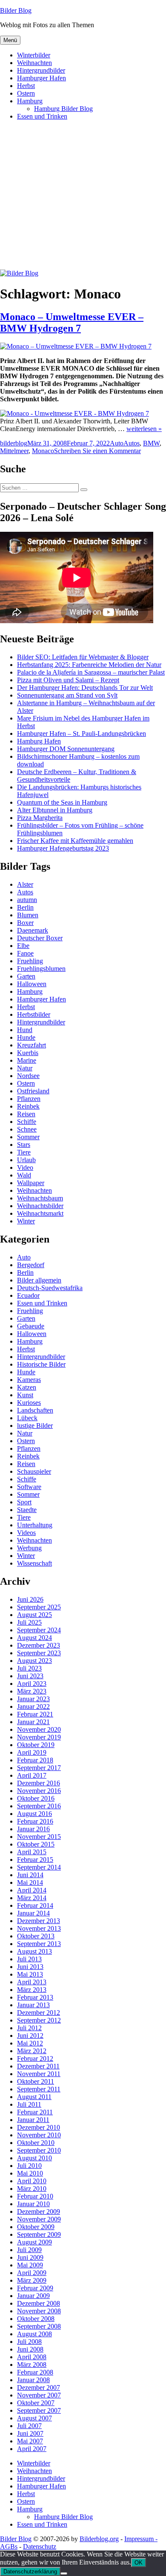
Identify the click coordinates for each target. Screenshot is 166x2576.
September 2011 (39, 2089)
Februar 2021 (35, 1714)
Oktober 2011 (36, 2081)
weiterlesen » (144, 429)
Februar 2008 (35, 2372)
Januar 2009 (33, 2296)
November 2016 (39, 1791)
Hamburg (30, 101)
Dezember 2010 (39, 2127)
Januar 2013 (33, 2005)
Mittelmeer (14, 451)
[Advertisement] (83, 199)
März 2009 (32, 2280)
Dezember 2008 (39, 2303)
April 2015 (32, 1852)
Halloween (32, 984)
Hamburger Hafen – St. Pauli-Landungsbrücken (82, 733)
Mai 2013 (30, 1974)
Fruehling (30, 961)
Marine (27, 1060)
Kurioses (29, 1403)
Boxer (25, 923)
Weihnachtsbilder (40, 1206)
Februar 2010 (35, 2196)
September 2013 (39, 1944)
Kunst (25, 1395)
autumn (27, 900)
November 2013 (39, 1928)
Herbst (26, 86)
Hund (25, 1030)
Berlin (25, 907)
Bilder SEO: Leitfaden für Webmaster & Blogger (83, 657)
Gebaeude (31, 1326)
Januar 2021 (33, 1722)
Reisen (26, 1114)
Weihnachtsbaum (40, 1198)
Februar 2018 (35, 1760)
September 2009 (39, 2234)
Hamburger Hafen (41, 78)
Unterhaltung (35, 1525)
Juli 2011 (29, 2104)
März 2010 (32, 2189)
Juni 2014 (30, 1875)
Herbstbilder (34, 1014)
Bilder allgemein (39, 1280)
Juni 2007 (30, 2433)
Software (29, 1487)
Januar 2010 (33, 2204)
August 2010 (34, 2158)
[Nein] (64, 2573)
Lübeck (27, 1418)
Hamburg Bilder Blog (63, 109)
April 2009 (32, 2273)
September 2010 (39, 2150)
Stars (24, 1145)
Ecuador (28, 1295)
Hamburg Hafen (39, 741)
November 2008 (39, 2311)
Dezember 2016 (39, 1783)
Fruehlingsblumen (41, 969)
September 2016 (39, 1806)
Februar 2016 (35, 1821)
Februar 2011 (35, 2112)
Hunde (26, 1037)
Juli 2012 (29, 2028)
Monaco (43, 451)
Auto (117, 443)
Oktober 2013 (36, 1936)
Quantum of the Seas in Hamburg (62, 802)
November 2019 (39, 1737)
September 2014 (39, 1867)
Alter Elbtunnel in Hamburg (55, 810)
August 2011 (34, 2097)
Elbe (23, 946)
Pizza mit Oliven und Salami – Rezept (68, 680)
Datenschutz (40, 2546)
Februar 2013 (35, 1997)
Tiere (24, 1152)
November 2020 (39, 1729)
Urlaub (26, 1160)
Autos (132, 443)
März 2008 (32, 2365)
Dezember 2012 (39, 2013)
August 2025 (34, 1615)
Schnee (27, 1129)
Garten (26, 976)
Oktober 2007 (36, 2403)
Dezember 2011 (38, 2066)
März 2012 (32, 2051)
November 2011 (39, 2074)
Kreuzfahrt (31, 1045)
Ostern (26, 93)
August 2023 (34, 1661)
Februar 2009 (35, 2288)
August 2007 (34, 2418)
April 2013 (32, 1982)
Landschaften (35, 1410)
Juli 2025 (29, 1622)
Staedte (27, 1510)
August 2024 (34, 1638)
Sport (24, 1502)
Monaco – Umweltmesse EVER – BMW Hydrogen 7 (72, 322)
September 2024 (39, 1630)
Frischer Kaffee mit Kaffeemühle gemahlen (75, 841)
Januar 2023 (33, 1699)
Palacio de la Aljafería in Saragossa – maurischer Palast (91, 672)
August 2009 (34, 2242)
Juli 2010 (29, 2166)
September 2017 (39, 1768)
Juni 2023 (30, 1676)
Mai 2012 (30, 2043)
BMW (151, 443)
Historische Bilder (41, 1364)
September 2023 (39, 1653)
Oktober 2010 (36, 2143)
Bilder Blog (16, 10)
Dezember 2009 (39, 2211)
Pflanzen (29, 1099)
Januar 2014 (33, 1913)
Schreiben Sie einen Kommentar (97, 451)
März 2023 (32, 1691)
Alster (25, 884)
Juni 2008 (30, 2349)
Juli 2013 (29, 1959)
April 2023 (32, 1684)
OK (139, 2563)
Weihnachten (34, 63)
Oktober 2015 (36, 1844)
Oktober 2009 (36, 2227)
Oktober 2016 (36, 1798)
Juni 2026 (30, 1599)
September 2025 (39, 1607)
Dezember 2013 (39, 1921)
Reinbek (28, 1106)
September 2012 (39, 2020)
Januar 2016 (33, 1829)
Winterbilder (34, 55)
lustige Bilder (35, 1426)
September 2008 (39, 2326)
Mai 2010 (30, 2173)
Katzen (27, 1387)
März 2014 (32, 1898)
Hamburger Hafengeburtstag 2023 (63, 848)
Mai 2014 (30, 1882)
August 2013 (34, 1951)
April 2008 (32, 2357)
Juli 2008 (29, 2342)
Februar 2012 (35, 2058)
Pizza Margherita (40, 818)
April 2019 (32, 1752)
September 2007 (39, 2410)
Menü (10, 40)
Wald (24, 1175)
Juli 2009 (29, 2250)
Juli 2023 (29, 1668)
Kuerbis (28, 1053)
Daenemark (33, 930)
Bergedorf (31, 1265)
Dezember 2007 (39, 2387)
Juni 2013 (30, 1967)
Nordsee (28, 1076)
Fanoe (25, 953)
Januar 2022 (33, 1706)
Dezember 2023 (39, 1645)
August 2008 (34, 2334)
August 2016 (34, 1814)
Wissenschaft (34, 1563)
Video (25, 1167)
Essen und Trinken (42, 116)
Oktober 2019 (36, 1745)
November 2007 (39, 2395)
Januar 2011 (33, 2120)
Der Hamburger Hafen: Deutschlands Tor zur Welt (85, 688)
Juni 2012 (30, 2036)
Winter (26, 1221)
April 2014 (32, 1890)
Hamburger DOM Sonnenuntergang (66, 749)
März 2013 (32, 1990)
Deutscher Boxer (40, 938)
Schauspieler (34, 1471)
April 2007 (32, 2449)
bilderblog (14, 443)
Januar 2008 (33, 2380)
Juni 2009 (30, 2257)
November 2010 (39, 2135)
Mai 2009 (30, 2265)
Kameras (29, 1380)
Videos (26, 1533)
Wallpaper (31, 1183)
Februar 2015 (35, 1860)
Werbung (29, 1548)
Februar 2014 (35, 1905)
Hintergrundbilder (41, 70)
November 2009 (39, 2219)
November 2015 (39, 1837)
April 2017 (32, 1775)
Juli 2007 (29, 2426)
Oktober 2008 (36, 2319)
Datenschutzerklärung (30, 2572)
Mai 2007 (30, 2441)
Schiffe (27, 1122)
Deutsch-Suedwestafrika (50, 1288)
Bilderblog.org (99, 2539)
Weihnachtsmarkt (40, 1213)
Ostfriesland (33, 1091)
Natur (25, 1068)
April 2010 (32, 2181)
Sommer (28, 1137)
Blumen (28, 915)
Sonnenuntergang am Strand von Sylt (67, 695)
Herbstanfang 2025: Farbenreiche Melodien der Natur (89, 665)
